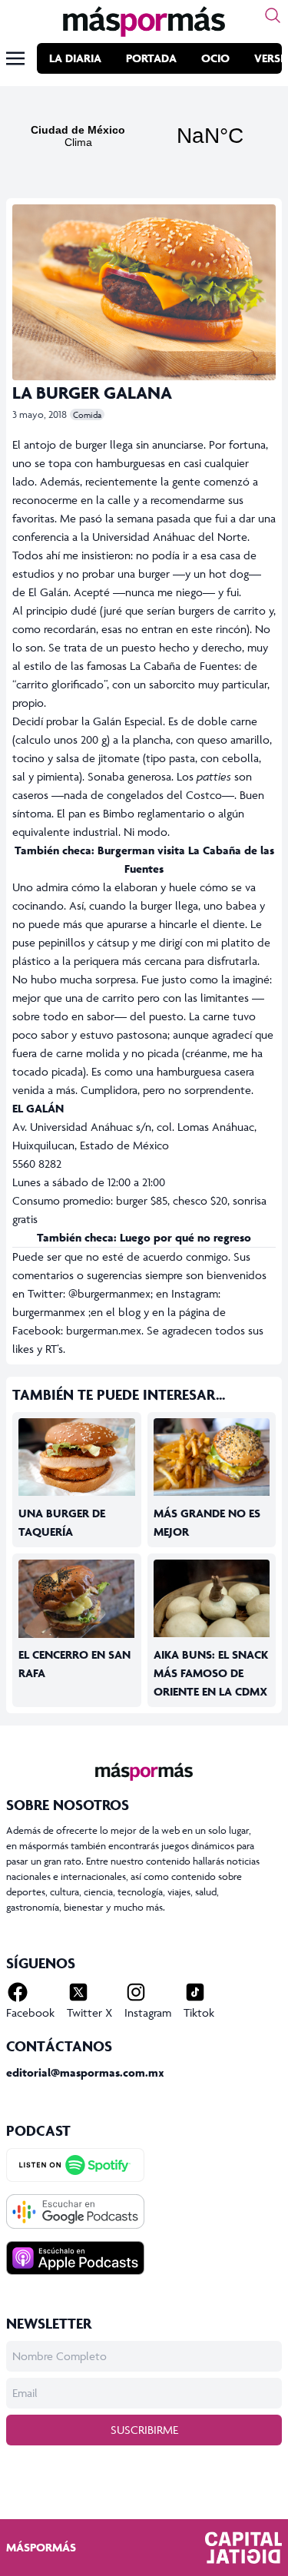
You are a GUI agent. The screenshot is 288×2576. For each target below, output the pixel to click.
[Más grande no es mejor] (212, 1457)
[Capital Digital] (243, 2548)
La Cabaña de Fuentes (183, 666)
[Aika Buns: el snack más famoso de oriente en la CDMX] (212, 1599)
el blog (123, 1312)
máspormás (41, 2547)
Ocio (215, 58)
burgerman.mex (104, 1330)
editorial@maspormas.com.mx (85, 2072)
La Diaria (75, 58)
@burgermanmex (109, 1293)
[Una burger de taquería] (77, 1457)
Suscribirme (144, 2430)
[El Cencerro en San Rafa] (77, 1599)
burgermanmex (49, 1312)
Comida (87, 414)
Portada (151, 58)
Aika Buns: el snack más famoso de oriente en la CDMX (211, 1673)
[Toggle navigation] (15, 58)
